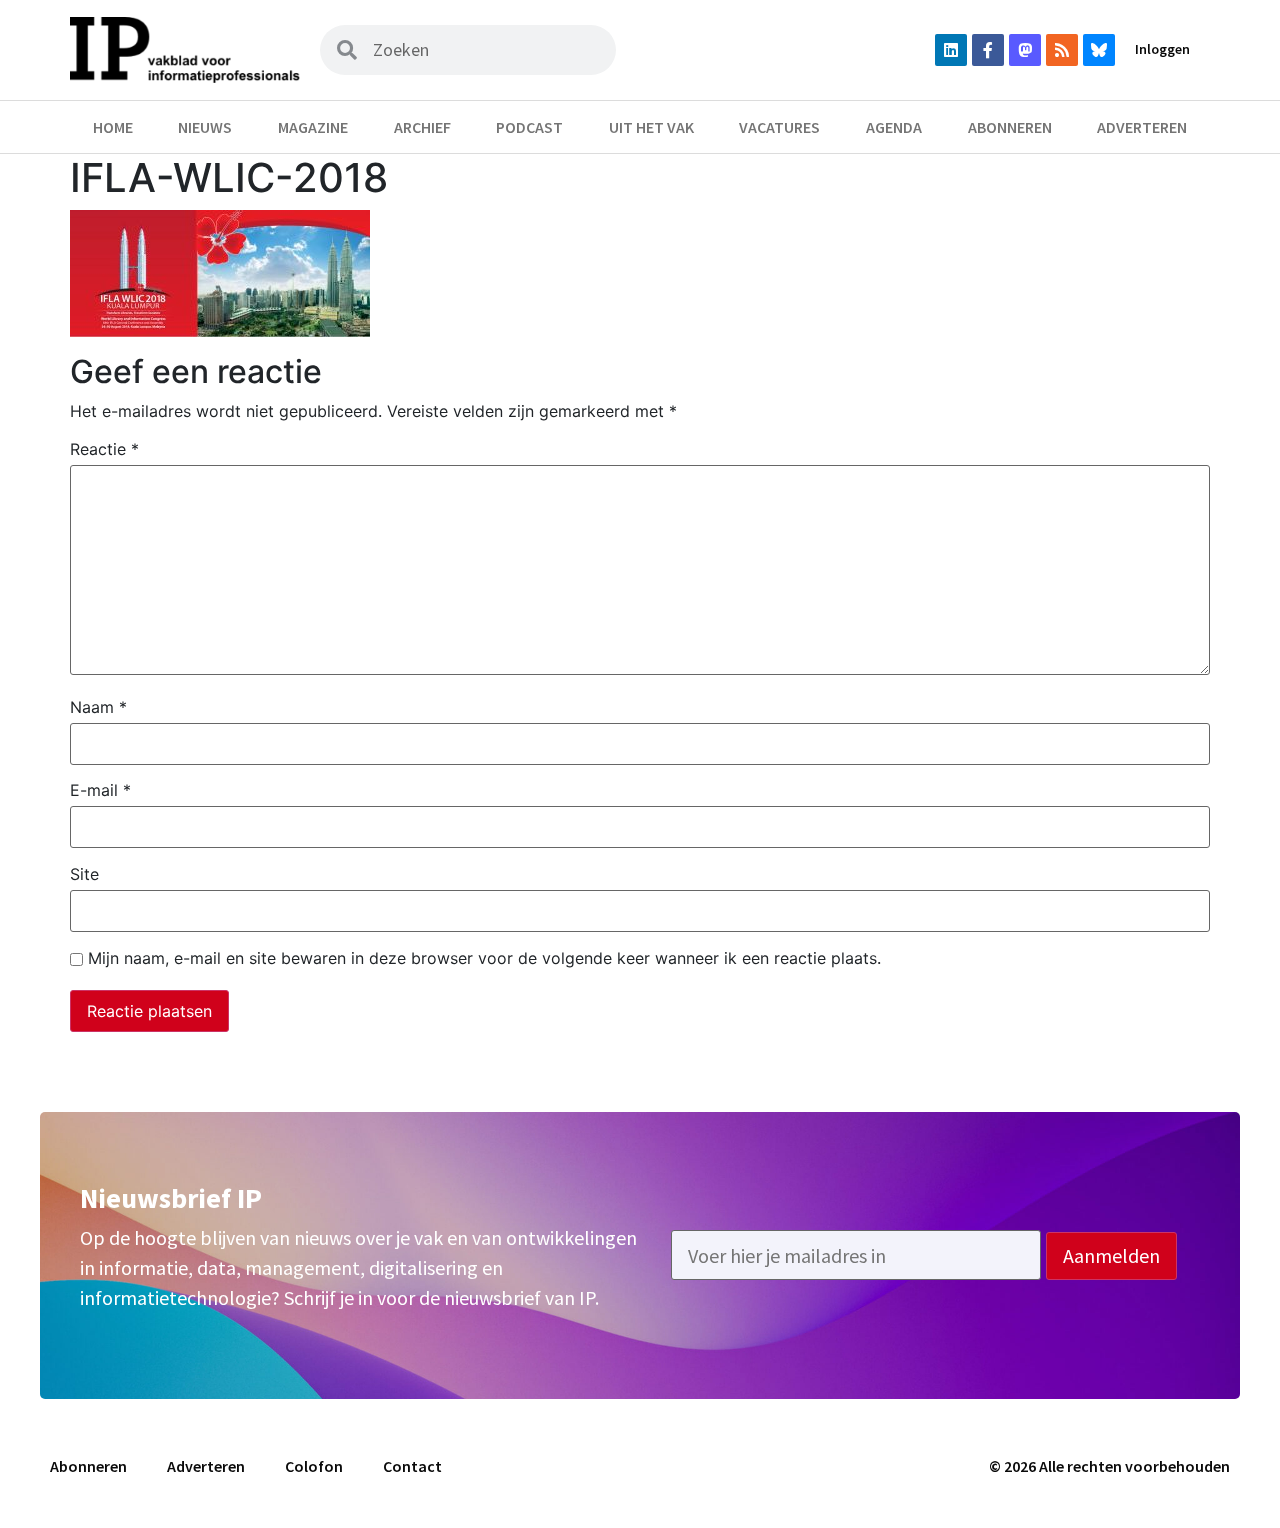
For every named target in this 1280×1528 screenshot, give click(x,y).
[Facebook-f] (988, 50)
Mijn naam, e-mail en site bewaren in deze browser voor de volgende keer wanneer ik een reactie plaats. (484, 958)
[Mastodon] (1025, 50)
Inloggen (1162, 49)
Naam (98, 707)
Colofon (314, 1466)
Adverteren (1142, 127)
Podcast (529, 127)
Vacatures (779, 127)
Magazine (313, 127)
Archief (422, 127)
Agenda (894, 127)
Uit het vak (651, 127)
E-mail (100, 790)
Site (84, 874)
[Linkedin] (951, 50)
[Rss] (1062, 50)
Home (113, 127)
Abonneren (1010, 127)
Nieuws (205, 127)
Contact (412, 1466)
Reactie (104, 449)
